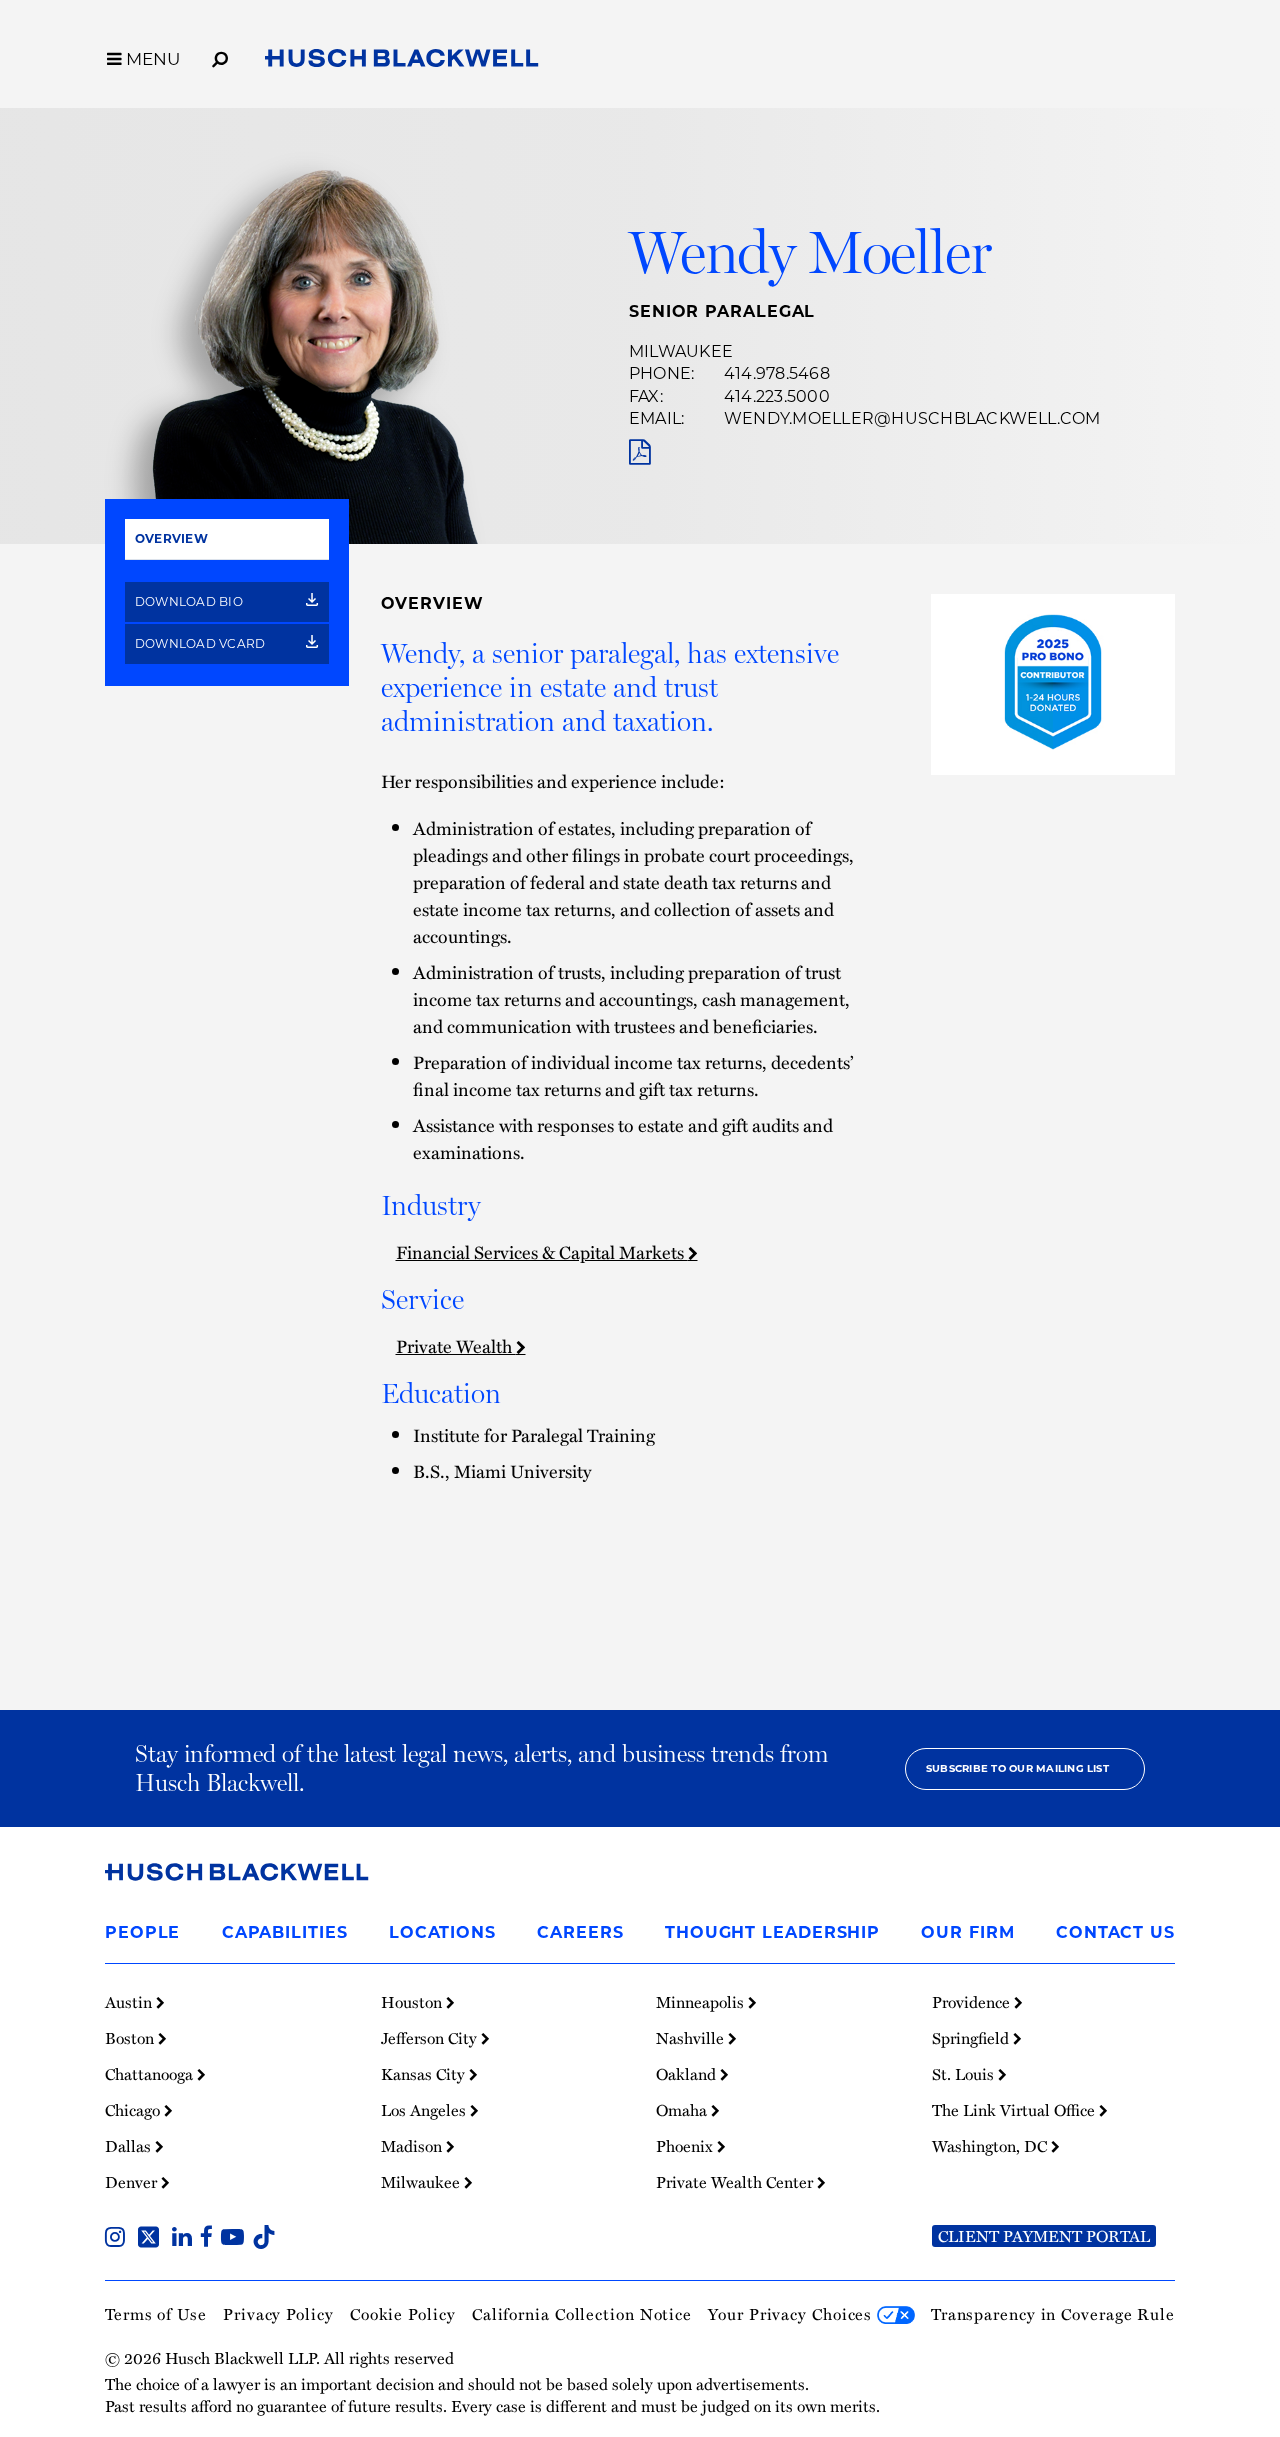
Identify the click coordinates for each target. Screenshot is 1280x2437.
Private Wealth (456, 1345)
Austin (130, 2002)
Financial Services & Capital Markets (542, 1251)
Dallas (130, 2146)
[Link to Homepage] (402, 62)
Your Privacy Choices (792, 2314)
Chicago (134, 2110)
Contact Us (1115, 1932)
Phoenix (686, 2146)
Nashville (692, 2038)
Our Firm (967, 1932)
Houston (413, 2002)
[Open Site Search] (220, 56)
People (142, 1932)
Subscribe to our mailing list (1017, 1768)
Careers (580, 1932)
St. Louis (965, 2074)
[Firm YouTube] (236, 2239)
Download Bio (190, 601)
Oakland (688, 2074)
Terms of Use (156, 2314)
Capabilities (285, 1932)
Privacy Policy (278, 2314)
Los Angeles (425, 2110)
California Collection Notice (582, 2314)
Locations (442, 1932)
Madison (413, 2146)
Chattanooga (151, 2074)
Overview (171, 538)
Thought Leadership (772, 1932)
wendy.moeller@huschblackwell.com (912, 418)
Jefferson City (431, 2038)
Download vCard (202, 643)
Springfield (972, 2038)
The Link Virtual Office (1015, 2110)
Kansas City (425, 2074)
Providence (973, 2002)
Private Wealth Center (736, 2182)
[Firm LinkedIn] (186, 2239)
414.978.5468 (777, 373)
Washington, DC (991, 2146)
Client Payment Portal (1044, 2236)
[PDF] (639, 452)
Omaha (683, 2110)
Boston (131, 2038)
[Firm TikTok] (264, 2239)
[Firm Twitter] (152, 2239)
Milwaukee (681, 351)
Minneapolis (702, 2002)
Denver (133, 2182)
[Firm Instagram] (119, 2239)
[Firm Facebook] (210, 2239)
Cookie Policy (403, 2314)
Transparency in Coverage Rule (1053, 2314)
